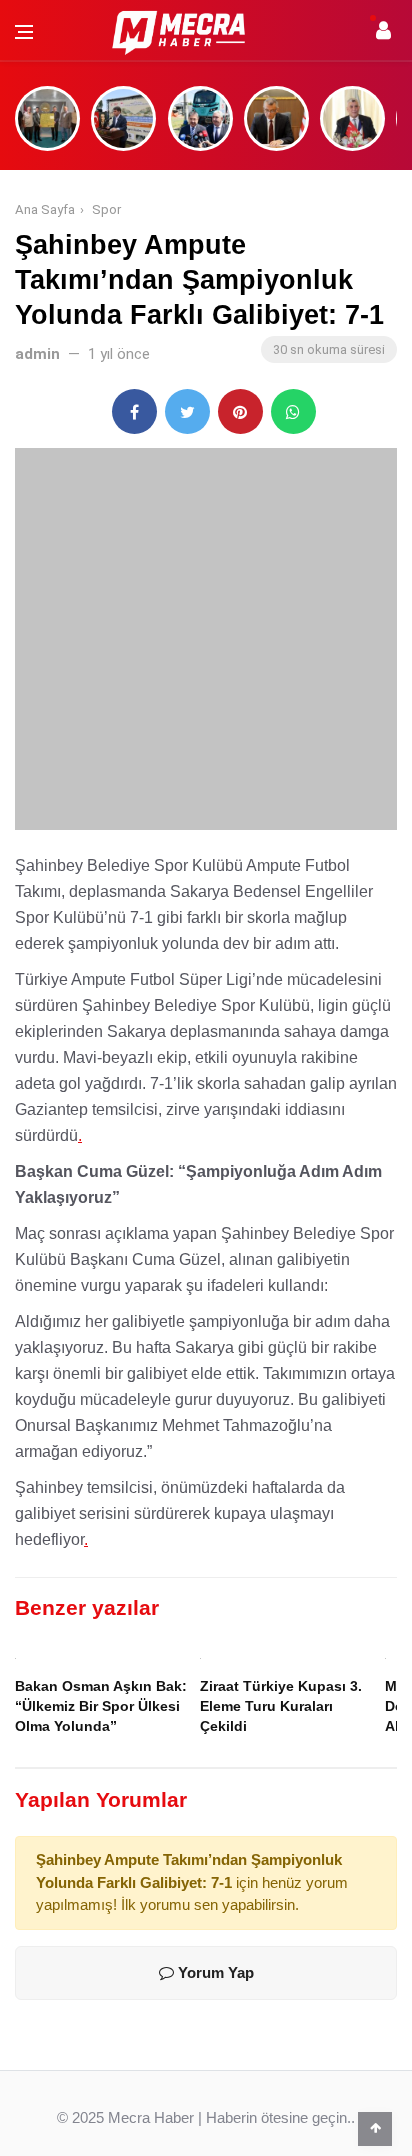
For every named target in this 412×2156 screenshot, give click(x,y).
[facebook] (134, 411)
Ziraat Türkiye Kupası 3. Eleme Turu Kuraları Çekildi (281, 1706)
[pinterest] (240, 411)
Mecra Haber (151, 2117)
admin (37, 354)
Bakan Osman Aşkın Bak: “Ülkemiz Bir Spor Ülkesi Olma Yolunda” (101, 1706)
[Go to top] (375, 2128)
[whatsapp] (293, 411)
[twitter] (187, 411)
